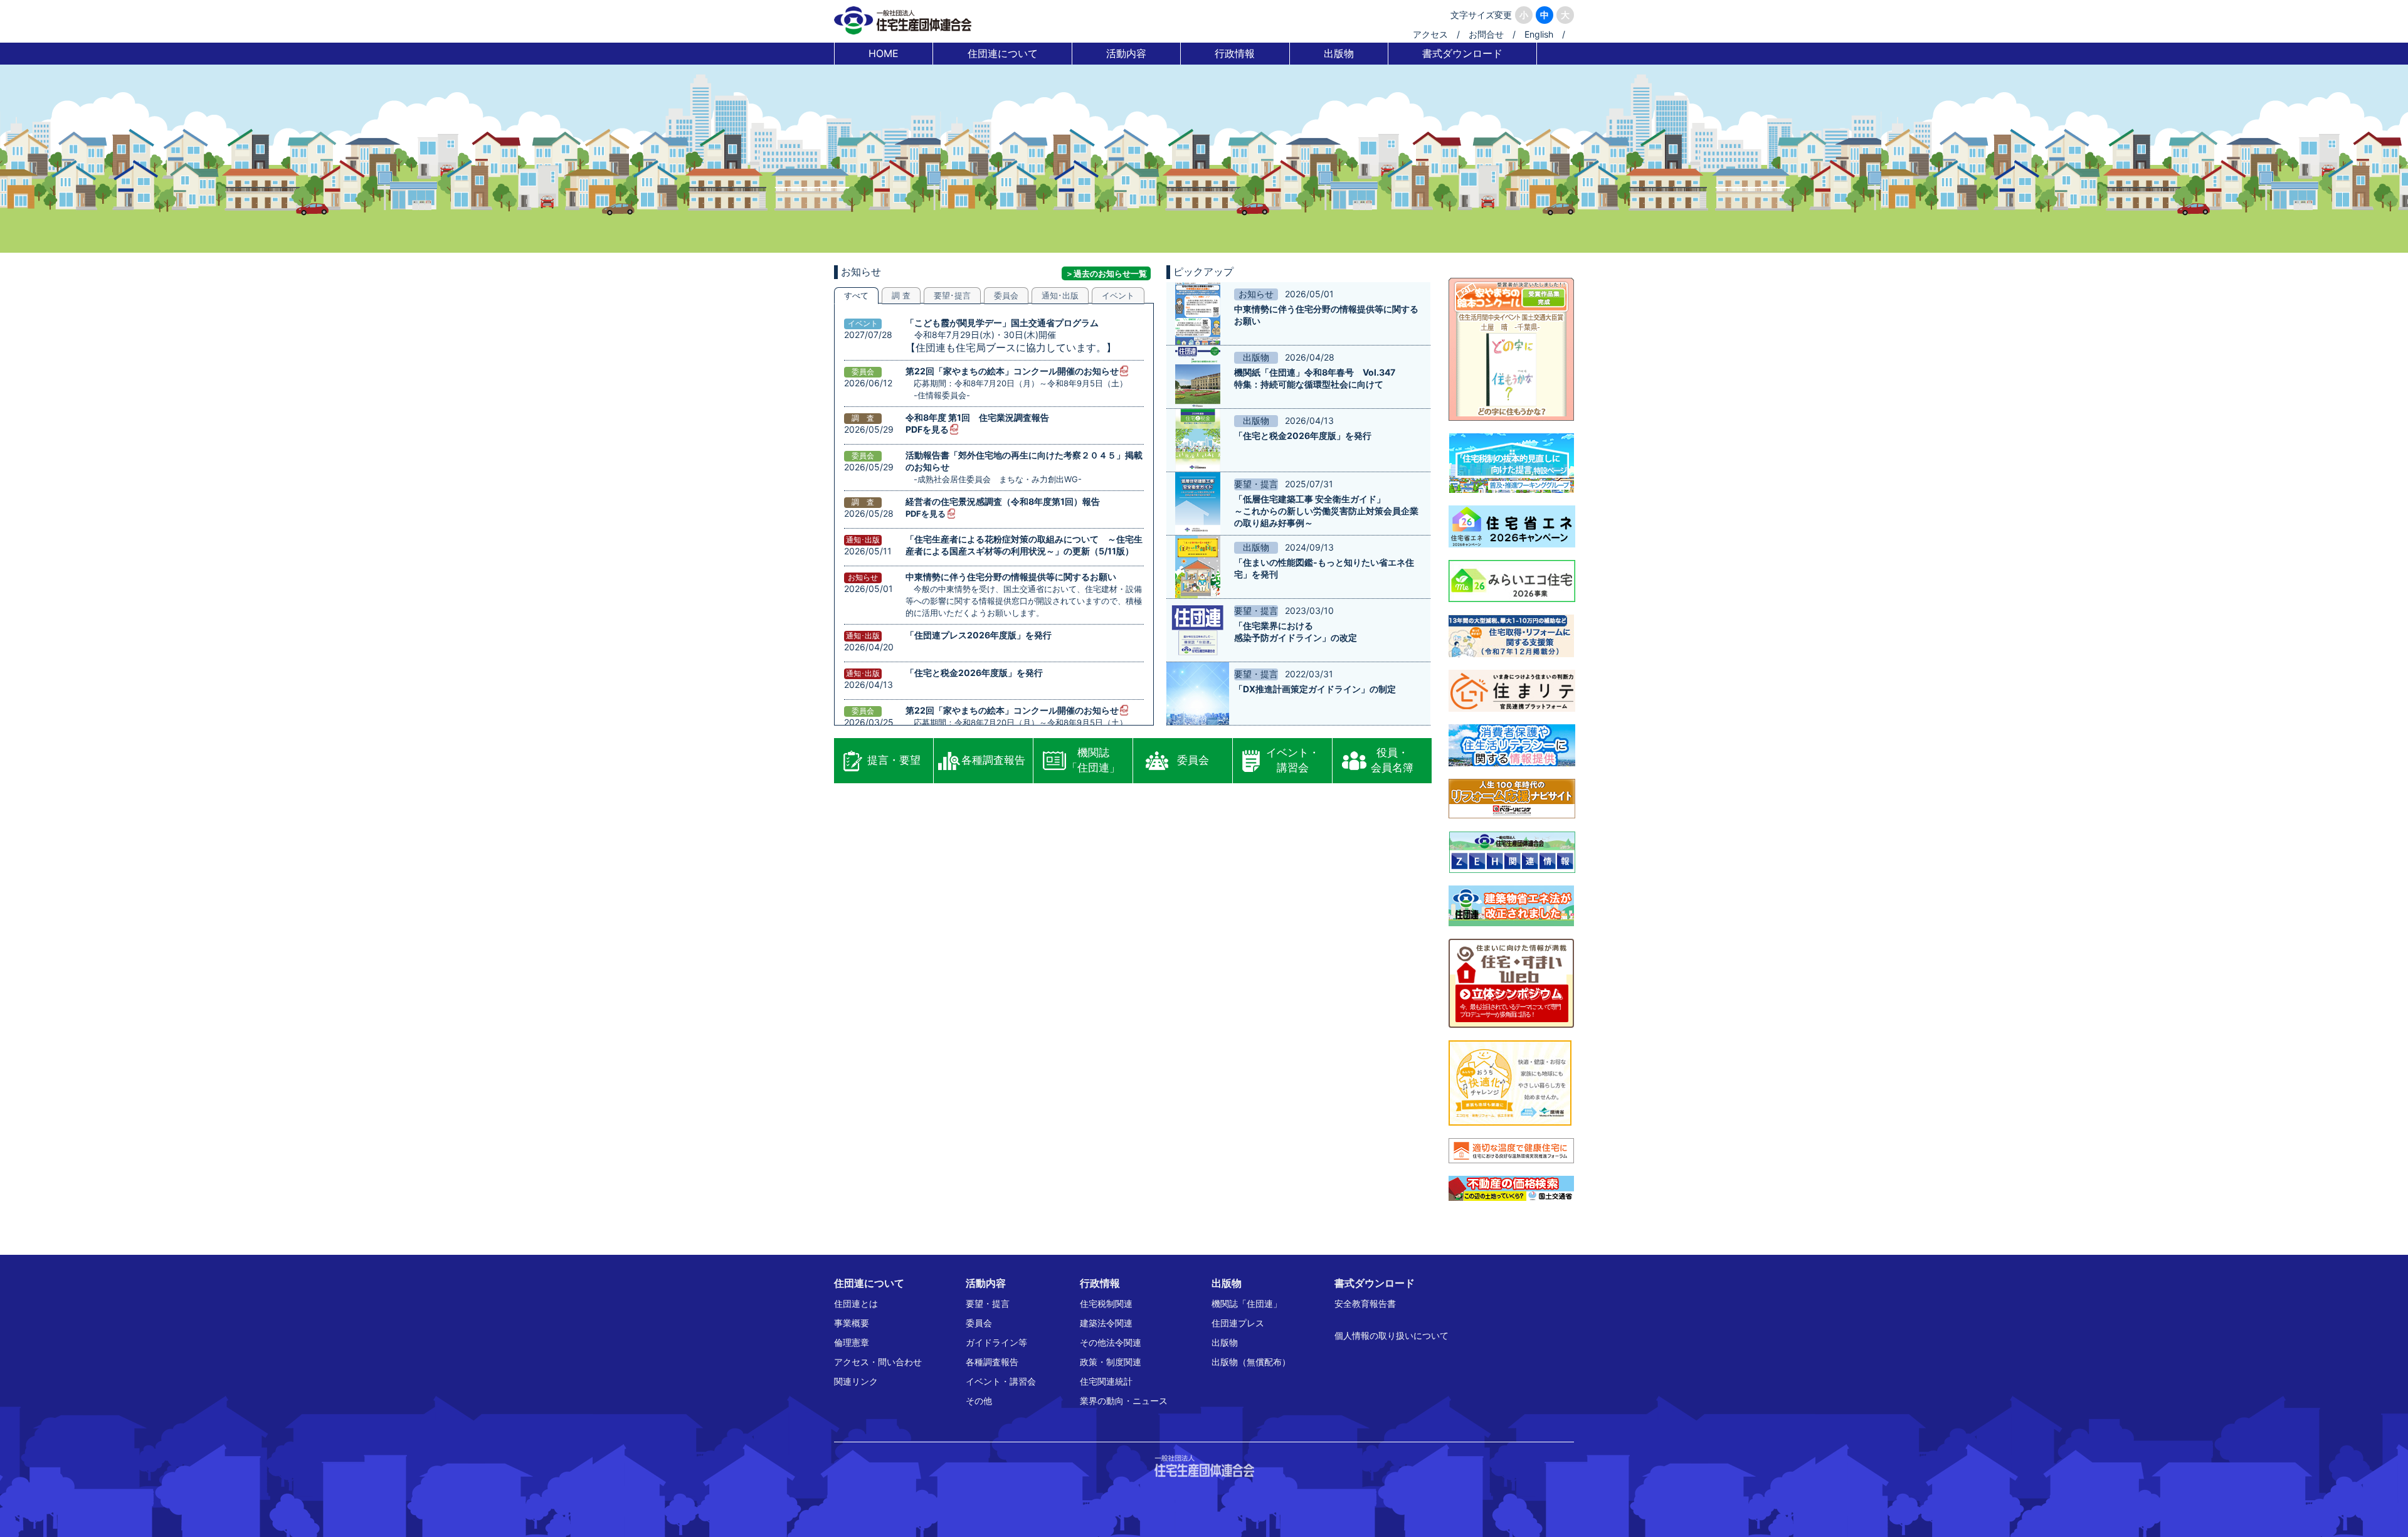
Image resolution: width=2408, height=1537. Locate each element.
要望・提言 (988, 1303)
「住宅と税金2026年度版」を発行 (974, 673)
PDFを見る (927, 429)
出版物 (1339, 53)
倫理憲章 (852, 1342)
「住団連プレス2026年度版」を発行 (979, 635)
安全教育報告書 (1365, 1303)
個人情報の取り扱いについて (1391, 1335)
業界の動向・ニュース (1124, 1401)
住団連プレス (1238, 1323)
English (1539, 34)
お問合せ (1486, 34)
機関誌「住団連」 (1093, 760)
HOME (884, 53)
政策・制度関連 (1111, 1362)
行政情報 (1235, 53)
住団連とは (856, 1303)
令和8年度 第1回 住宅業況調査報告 (977, 417)
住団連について (1003, 53)
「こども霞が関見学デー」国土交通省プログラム (1002, 323)
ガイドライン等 (996, 1342)
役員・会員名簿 (1392, 760)
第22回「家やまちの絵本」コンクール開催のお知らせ (1012, 371)
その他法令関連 (1111, 1342)
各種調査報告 (993, 760)
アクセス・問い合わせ (878, 1362)
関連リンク (856, 1381)
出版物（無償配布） (1251, 1362)
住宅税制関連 (1106, 1303)
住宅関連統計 (1106, 1381)
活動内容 (1126, 53)
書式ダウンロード (1462, 53)
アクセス (1430, 34)
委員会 (1193, 760)
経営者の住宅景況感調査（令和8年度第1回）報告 (1003, 501)
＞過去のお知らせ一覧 (1106, 273)
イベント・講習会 (1293, 760)
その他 (979, 1401)
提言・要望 (894, 760)
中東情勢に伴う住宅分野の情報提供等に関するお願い (1011, 577)
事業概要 (852, 1323)
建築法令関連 (1106, 1323)
